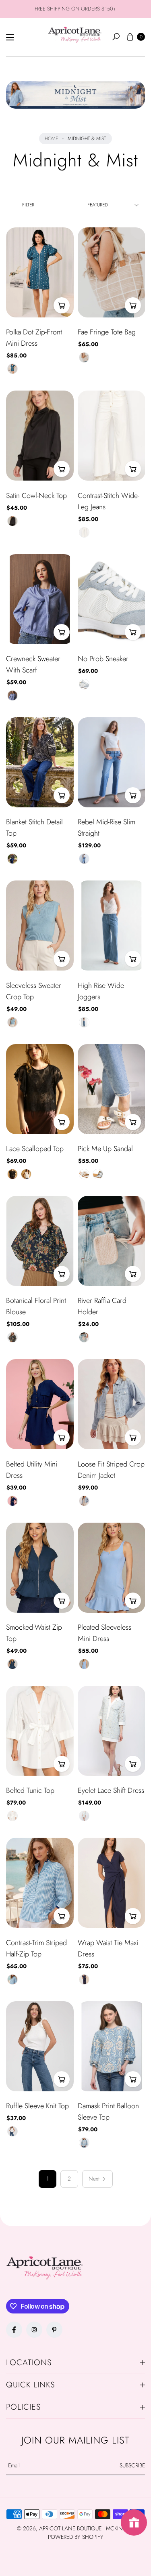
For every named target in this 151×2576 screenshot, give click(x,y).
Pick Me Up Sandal (105, 1149)
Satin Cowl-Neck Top (36, 496)
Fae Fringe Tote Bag (107, 332)
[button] (116, 37)
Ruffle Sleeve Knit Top (37, 2106)
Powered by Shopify (76, 2537)
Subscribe (132, 2465)
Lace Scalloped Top (35, 1149)
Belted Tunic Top (30, 1790)
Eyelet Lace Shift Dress (111, 1790)
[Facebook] (14, 2330)
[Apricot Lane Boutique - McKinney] (75, 35)
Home (51, 139)
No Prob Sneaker (103, 659)
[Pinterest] (54, 2330)
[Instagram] (34, 2330)
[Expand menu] (10, 38)
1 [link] (48, 2179)
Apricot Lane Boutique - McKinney (86, 2528)
